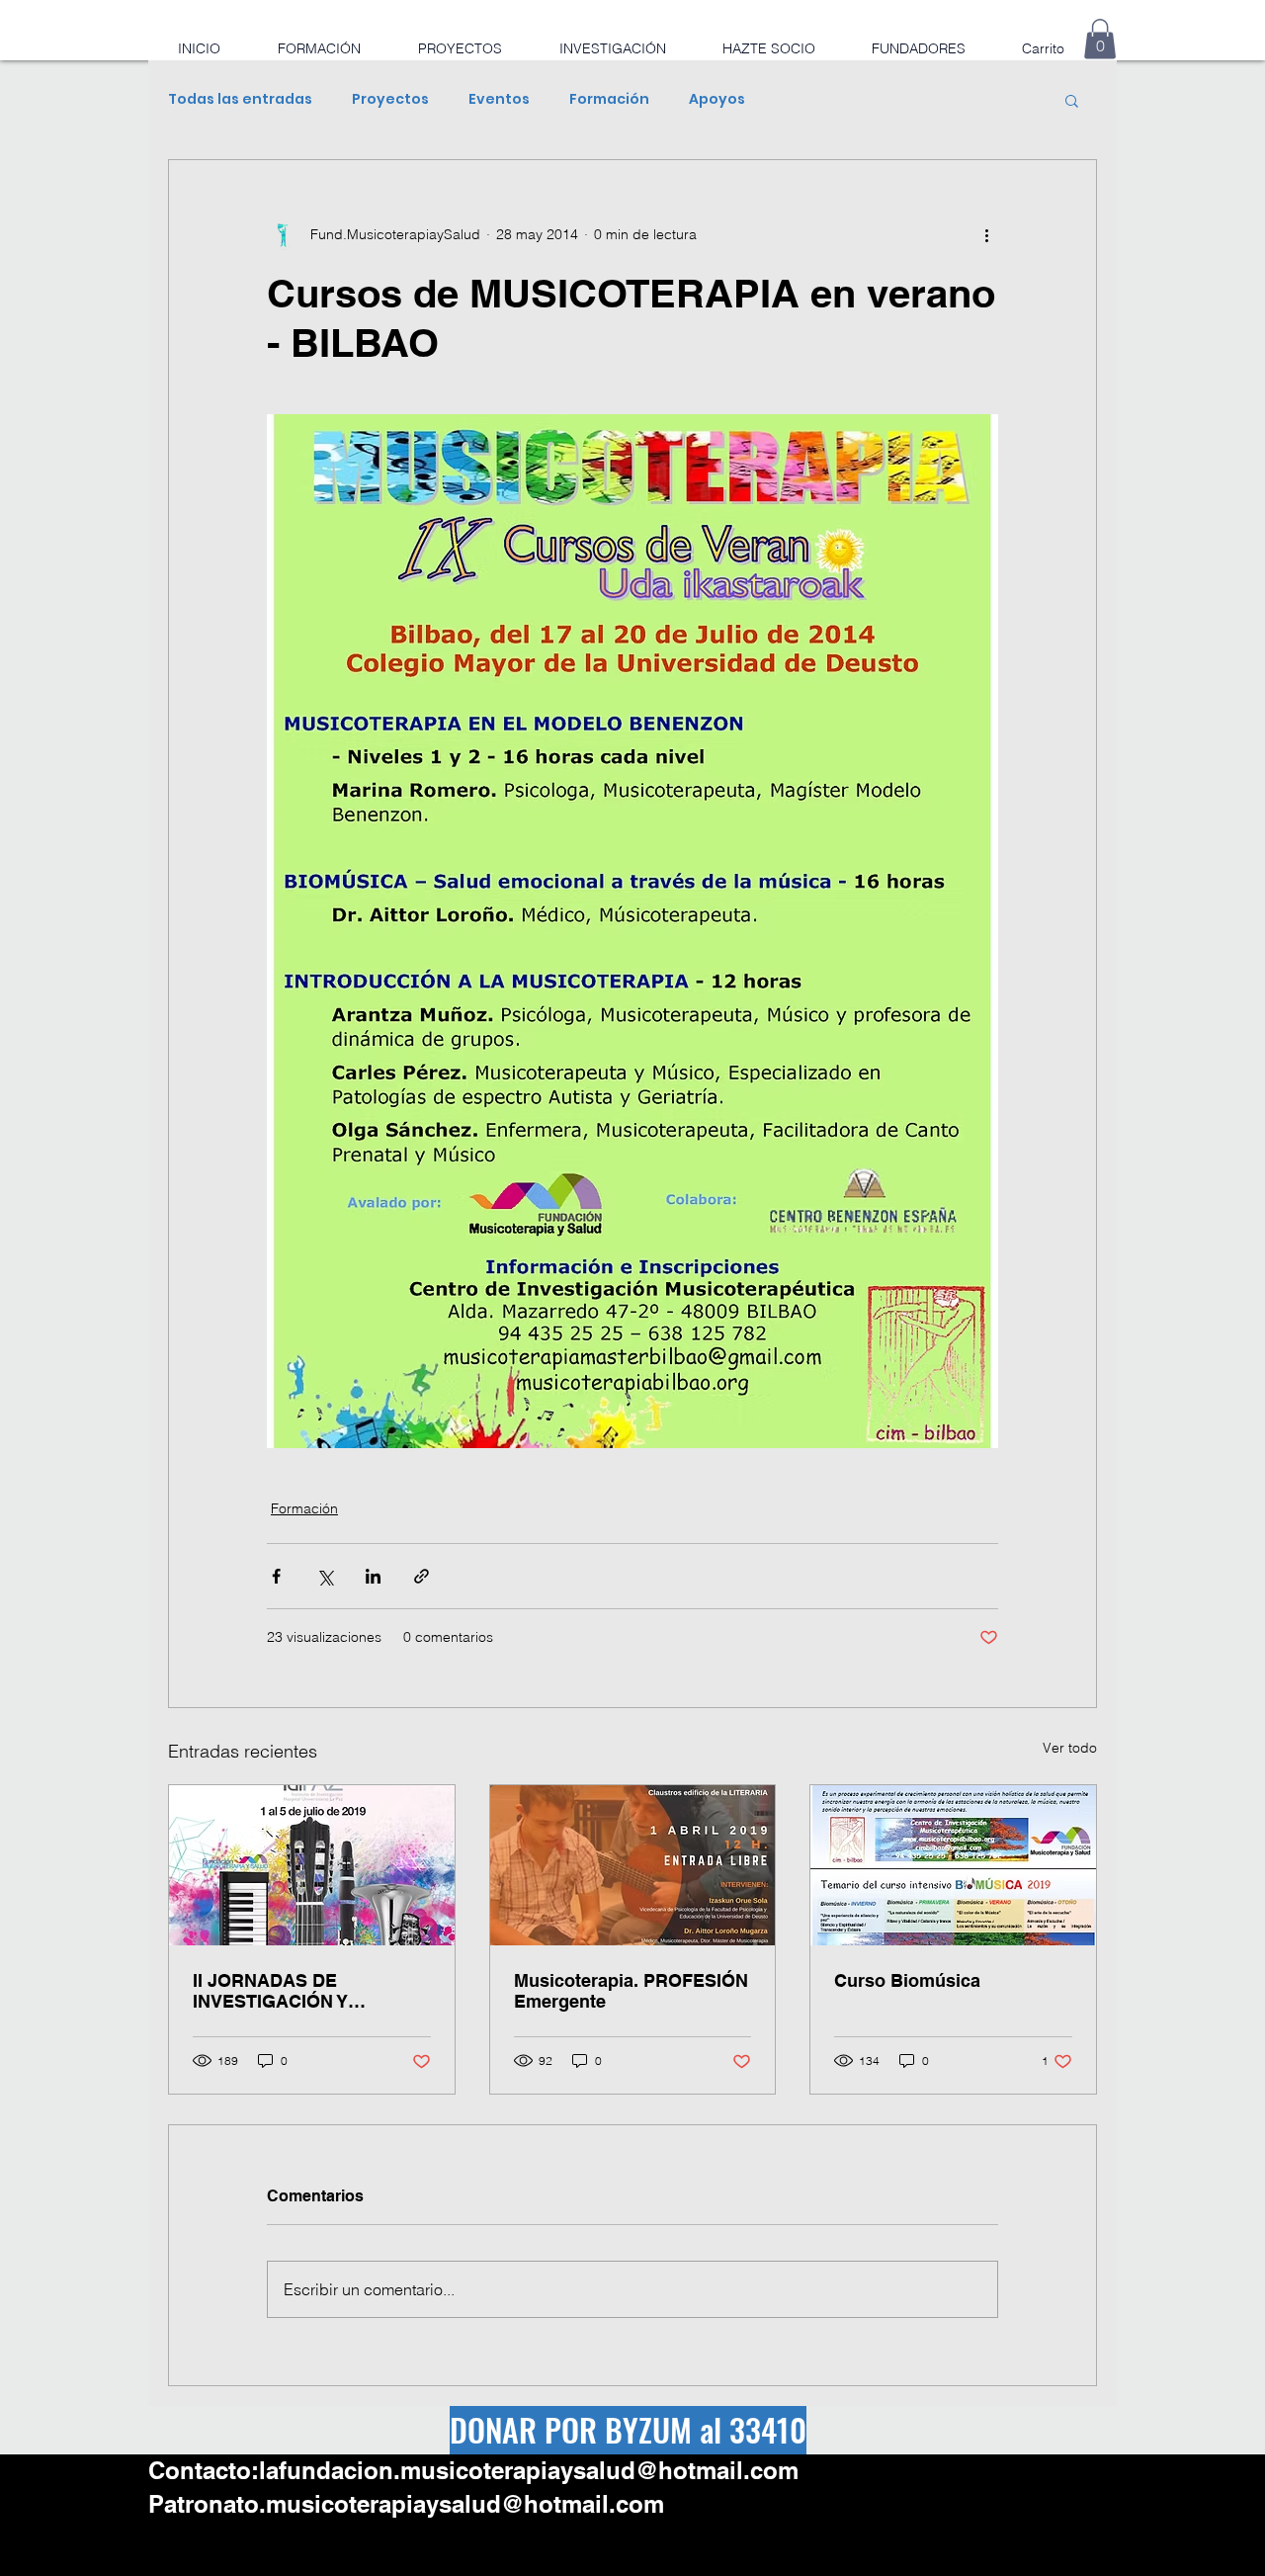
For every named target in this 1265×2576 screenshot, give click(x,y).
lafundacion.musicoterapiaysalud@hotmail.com (529, 2470)
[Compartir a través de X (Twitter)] (325, 1576)
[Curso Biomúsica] (953, 1865)
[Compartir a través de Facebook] (276, 1576)
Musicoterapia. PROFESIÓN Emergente (631, 1991)
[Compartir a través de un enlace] (422, 1576)
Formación (609, 99)
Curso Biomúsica (907, 1980)
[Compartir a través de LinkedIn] (373, 1576)
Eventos (499, 99)
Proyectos (390, 99)
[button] (1100, 39)
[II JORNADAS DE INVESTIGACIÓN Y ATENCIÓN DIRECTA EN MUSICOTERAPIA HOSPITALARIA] (312, 1865)
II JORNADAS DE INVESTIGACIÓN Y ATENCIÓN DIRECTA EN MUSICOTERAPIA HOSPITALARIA (294, 1991)
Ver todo (1070, 1748)
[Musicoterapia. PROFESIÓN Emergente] (633, 1865)
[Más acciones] (986, 235)
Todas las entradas (240, 99)
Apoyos (717, 99)
